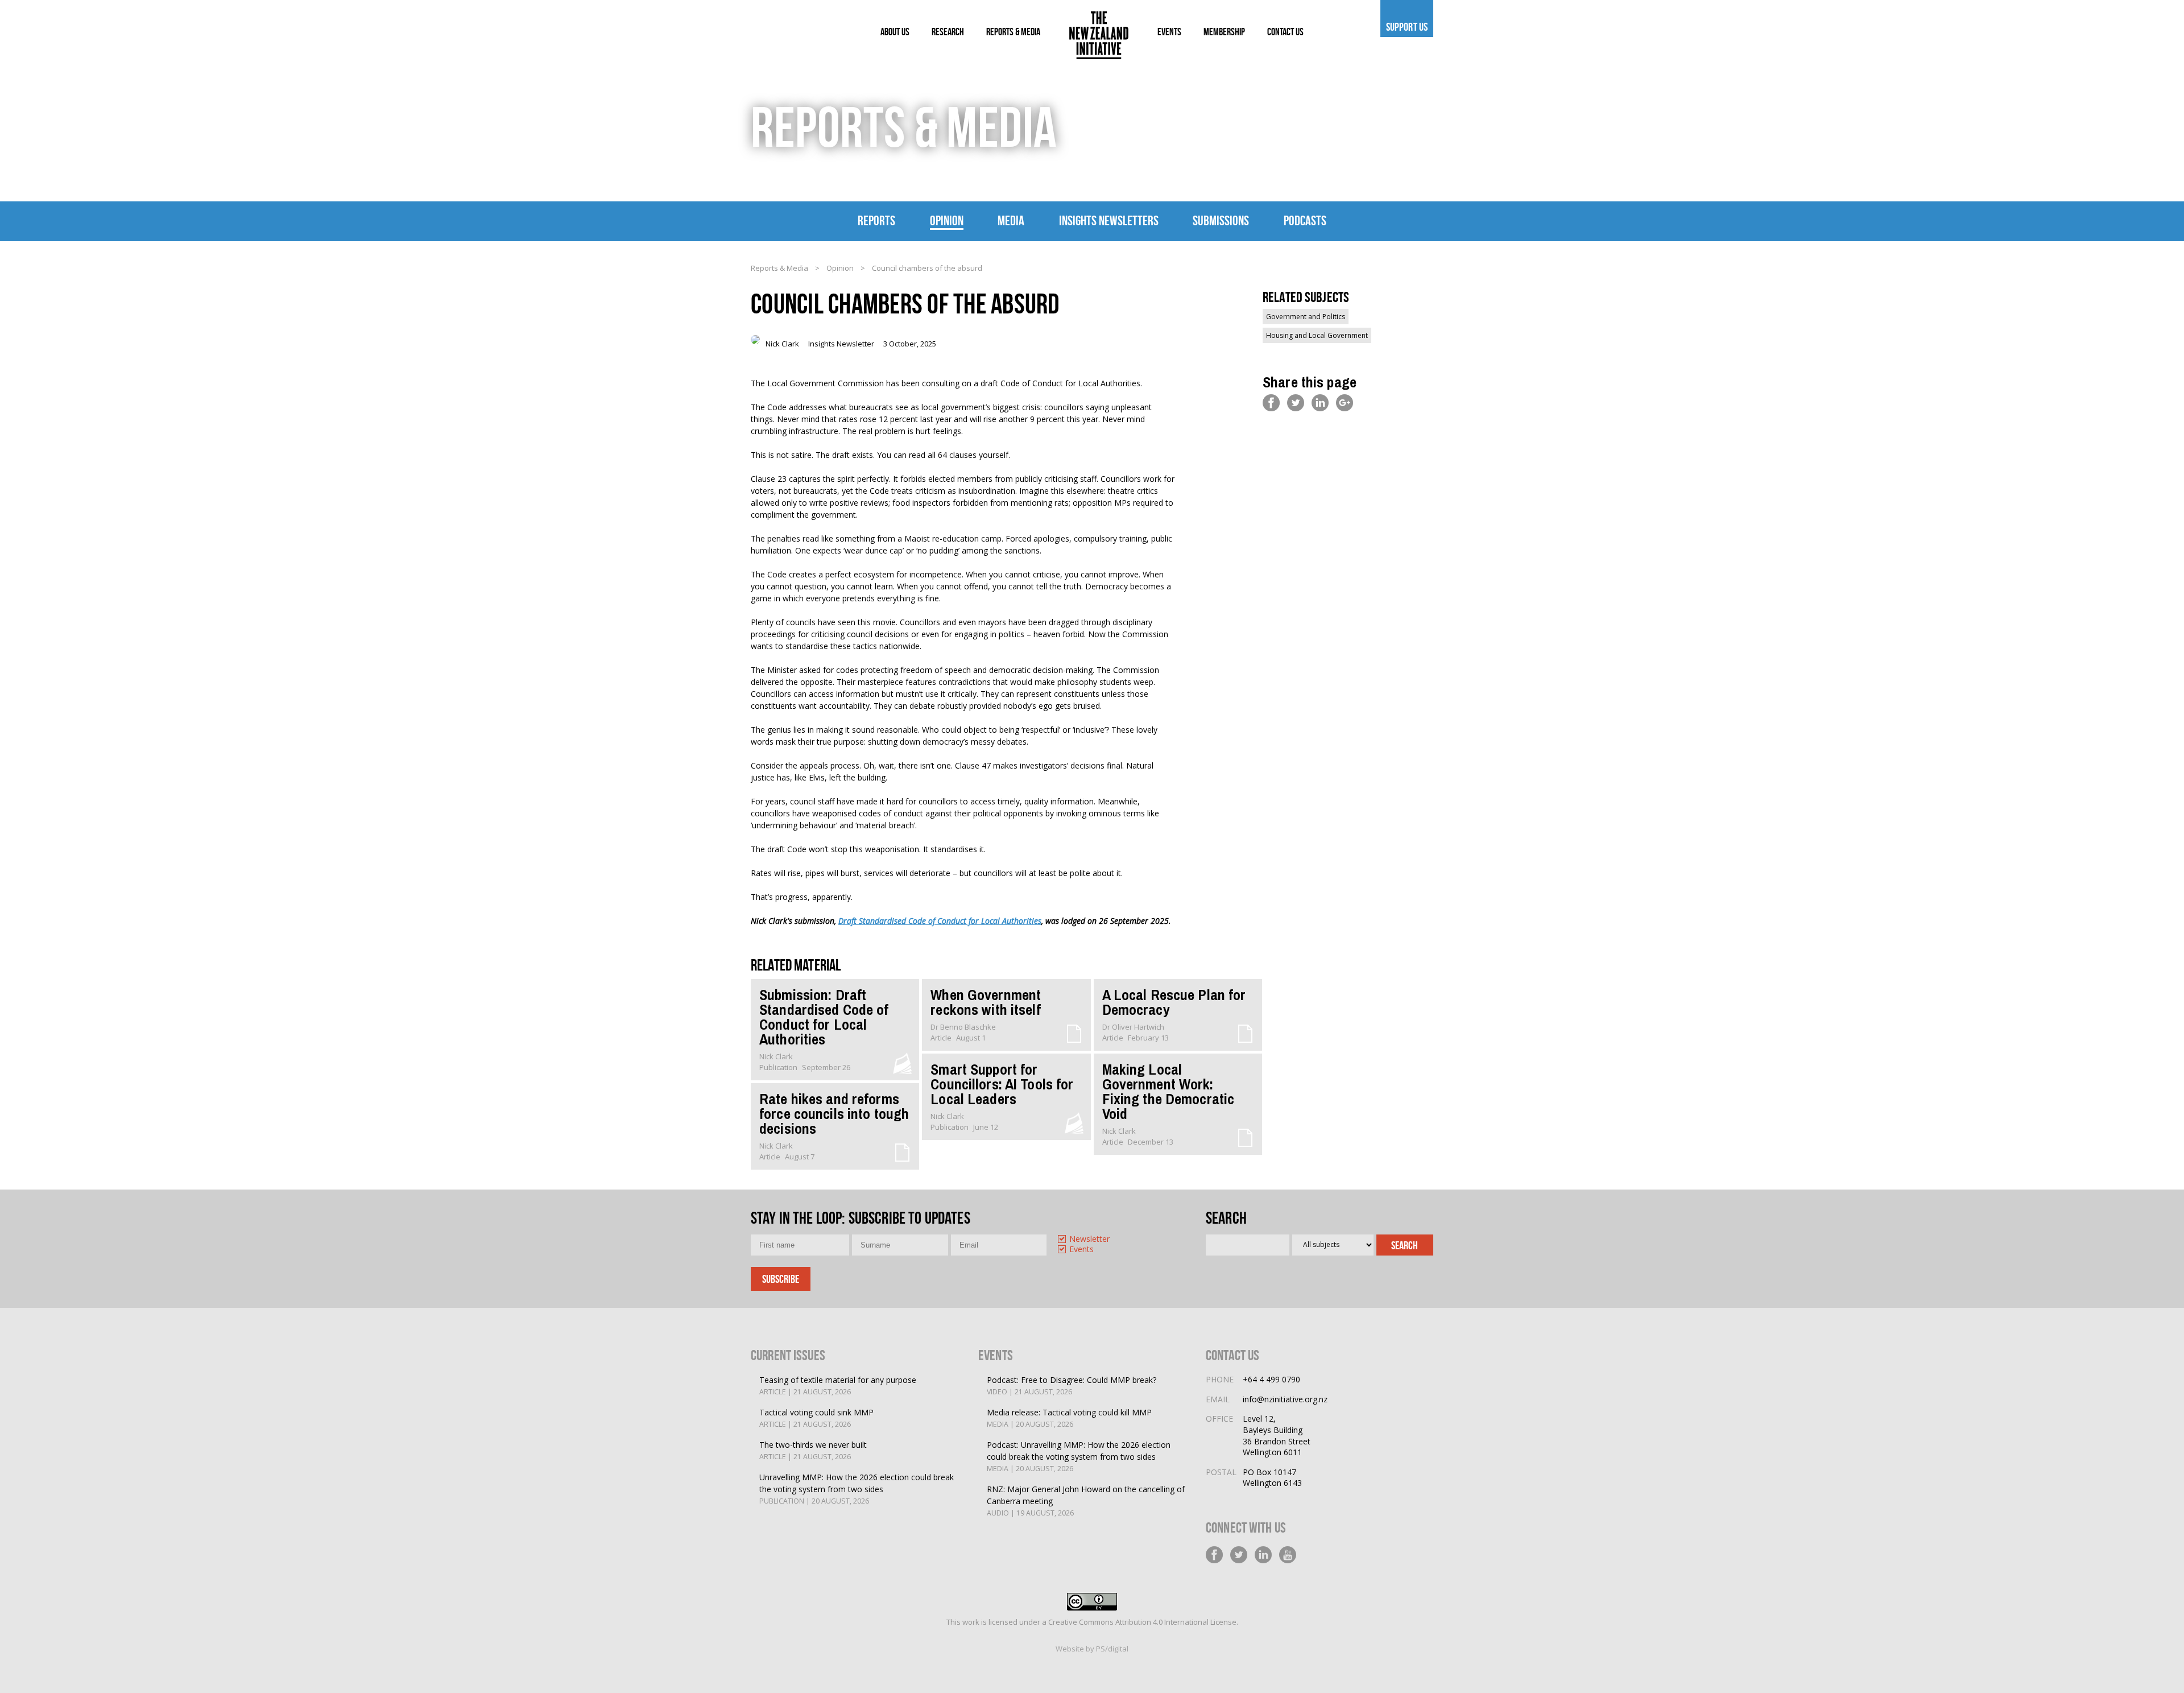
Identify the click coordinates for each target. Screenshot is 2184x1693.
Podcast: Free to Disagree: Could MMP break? (1072, 1386)
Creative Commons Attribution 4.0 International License (1142, 1622)
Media (1011, 221)
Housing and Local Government (1317, 335)
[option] (1101, 1240)
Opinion (947, 221)
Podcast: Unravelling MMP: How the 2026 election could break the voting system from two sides (1079, 1456)
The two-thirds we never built (813, 1450)
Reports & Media (779, 268)
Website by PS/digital (1092, 1649)
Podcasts (1305, 221)
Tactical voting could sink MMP (816, 1418)
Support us (1407, 27)
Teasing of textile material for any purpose (838, 1386)
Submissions (1221, 221)
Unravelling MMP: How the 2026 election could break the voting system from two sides (857, 1489)
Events (1081, 1250)
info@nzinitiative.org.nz (1285, 1399)
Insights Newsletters (1109, 221)
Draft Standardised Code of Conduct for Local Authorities (940, 921)
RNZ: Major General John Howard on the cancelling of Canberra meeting (1086, 1501)
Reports (876, 221)
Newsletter (1089, 1239)
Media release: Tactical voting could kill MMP (1069, 1418)
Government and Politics (1306, 317)
